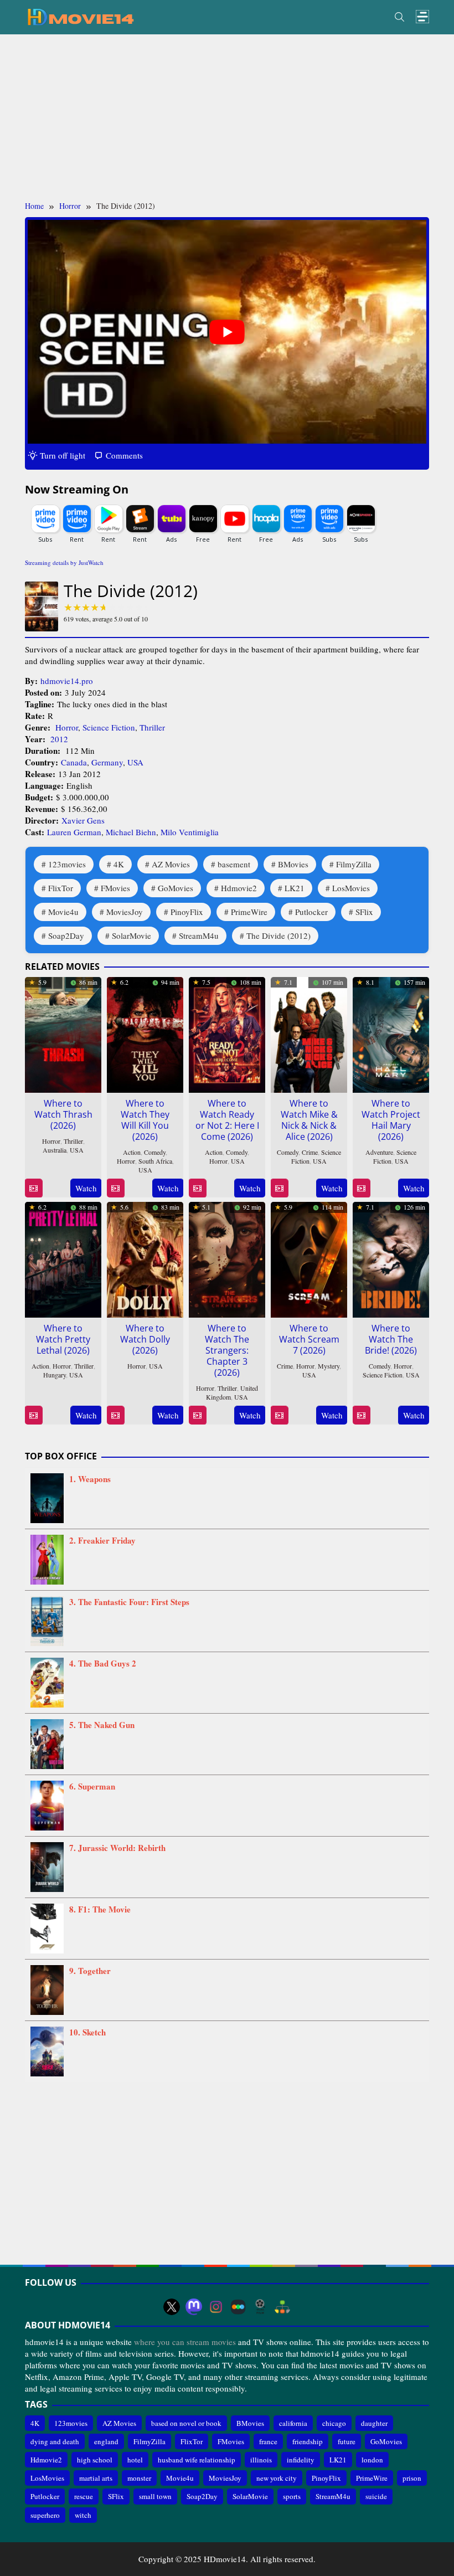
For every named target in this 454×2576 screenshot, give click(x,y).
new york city (277, 2478)
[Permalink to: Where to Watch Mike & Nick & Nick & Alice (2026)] (309, 1034)
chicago (334, 2423)
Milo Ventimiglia (190, 832)
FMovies (115, 888)
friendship (308, 2441)
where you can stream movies (185, 2342)
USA (135, 762)
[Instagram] (216, 2307)
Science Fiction (109, 727)
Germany (107, 762)
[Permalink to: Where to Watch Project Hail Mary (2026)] (391, 1034)
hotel (135, 2460)
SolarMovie (131, 935)
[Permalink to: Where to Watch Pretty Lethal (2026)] (63, 1258)
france (268, 2441)
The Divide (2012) (278, 935)
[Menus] (422, 17)
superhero (45, 2515)
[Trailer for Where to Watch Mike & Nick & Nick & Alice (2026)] (279, 1188)
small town (155, 2496)
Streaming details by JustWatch (64, 562)
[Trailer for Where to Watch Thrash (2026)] (33, 1188)
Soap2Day (66, 935)
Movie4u (63, 912)
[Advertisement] (227, 117)
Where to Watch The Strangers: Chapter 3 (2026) (227, 1350)
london (372, 2460)
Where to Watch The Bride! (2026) (391, 1339)
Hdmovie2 (239, 888)
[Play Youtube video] (227, 332)
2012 (59, 739)
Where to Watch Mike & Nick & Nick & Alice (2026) (309, 1120)
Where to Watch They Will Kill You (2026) (145, 1120)
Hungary (55, 1375)
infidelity (301, 2460)
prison (412, 2478)
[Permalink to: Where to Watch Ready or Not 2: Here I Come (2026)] (227, 1034)
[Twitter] (172, 2307)
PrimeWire (249, 912)
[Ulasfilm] (260, 2307)
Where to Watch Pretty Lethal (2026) (63, 1339)
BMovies (293, 864)
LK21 (295, 888)
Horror (67, 727)
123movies (67, 864)
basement (234, 864)
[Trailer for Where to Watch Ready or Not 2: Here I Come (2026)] (197, 1188)
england (106, 2441)
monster (139, 2478)
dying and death (55, 2441)
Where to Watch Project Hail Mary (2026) (391, 1120)
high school (95, 2460)
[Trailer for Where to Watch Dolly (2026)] (115, 1415)
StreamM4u (199, 935)
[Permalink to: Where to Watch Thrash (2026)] (63, 1034)
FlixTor (61, 888)
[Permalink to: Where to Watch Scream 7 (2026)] (309, 1258)
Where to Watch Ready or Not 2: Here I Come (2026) (227, 1120)
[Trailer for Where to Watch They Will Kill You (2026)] (115, 1188)
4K (119, 864)
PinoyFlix (187, 912)
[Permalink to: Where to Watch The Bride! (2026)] (391, 1258)
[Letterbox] (238, 2307)
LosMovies (351, 888)
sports (292, 2496)
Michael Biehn (131, 832)
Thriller (152, 727)
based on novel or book (186, 2423)
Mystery (329, 1366)
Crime (310, 1152)
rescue (84, 2496)
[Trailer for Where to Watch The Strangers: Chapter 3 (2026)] (197, 1415)
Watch (86, 1188)
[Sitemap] (282, 2307)
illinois (261, 2460)
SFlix (364, 912)
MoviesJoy (125, 912)
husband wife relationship (197, 2460)
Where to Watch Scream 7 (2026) (309, 1339)
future (347, 2441)
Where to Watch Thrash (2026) (63, 1114)
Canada (74, 762)
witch (83, 2515)
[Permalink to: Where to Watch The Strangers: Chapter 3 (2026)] (227, 1258)
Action (132, 1152)
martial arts (96, 2478)
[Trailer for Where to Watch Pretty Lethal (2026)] (33, 1415)
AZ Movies (171, 864)
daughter (374, 2423)
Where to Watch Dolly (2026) (145, 1339)
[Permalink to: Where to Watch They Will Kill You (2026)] (145, 1034)
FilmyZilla (354, 864)
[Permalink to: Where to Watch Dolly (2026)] (145, 1258)
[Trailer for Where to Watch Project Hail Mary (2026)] (361, 1188)
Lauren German (74, 832)
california (293, 2423)
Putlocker (311, 912)
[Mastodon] (194, 2307)
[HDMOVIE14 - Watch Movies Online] (80, 16)
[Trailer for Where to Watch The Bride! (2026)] (361, 1415)
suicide (376, 2496)
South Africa (155, 1161)
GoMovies (176, 888)
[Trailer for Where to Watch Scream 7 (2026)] (279, 1415)
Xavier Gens (83, 820)
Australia (55, 1150)
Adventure (379, 1152)
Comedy (155, 1152)
